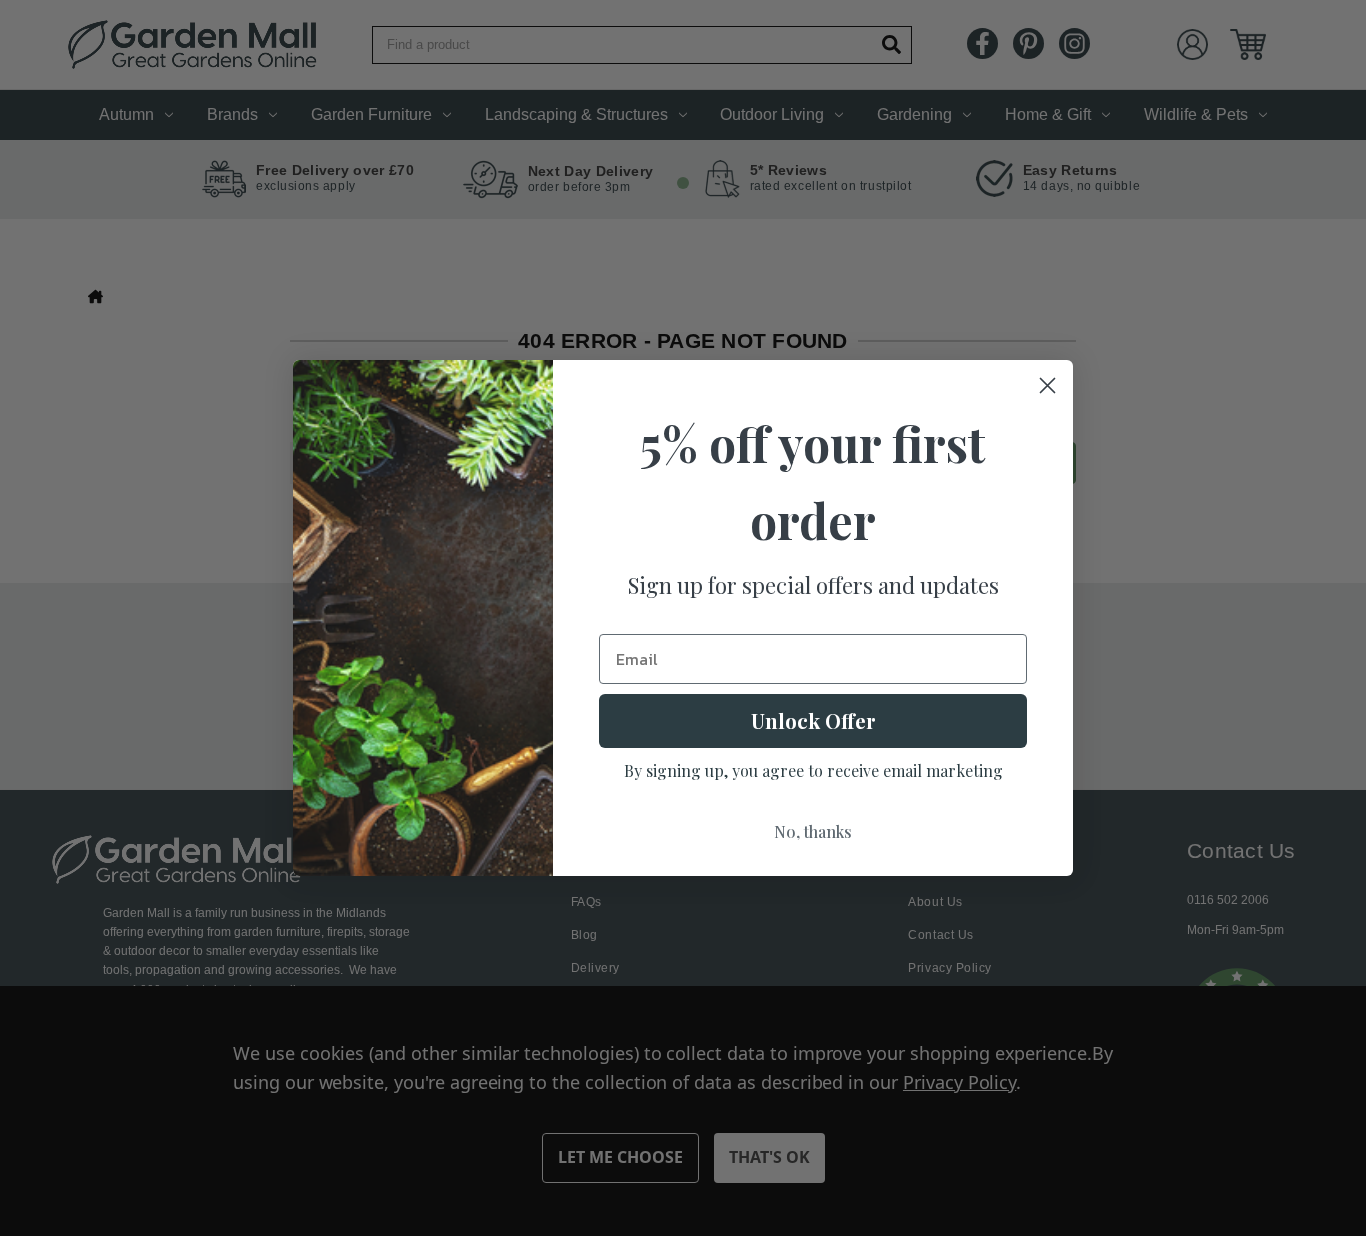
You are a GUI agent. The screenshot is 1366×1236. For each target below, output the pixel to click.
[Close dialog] (1047, 385)
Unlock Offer (813, 720)
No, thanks (813, 831)
